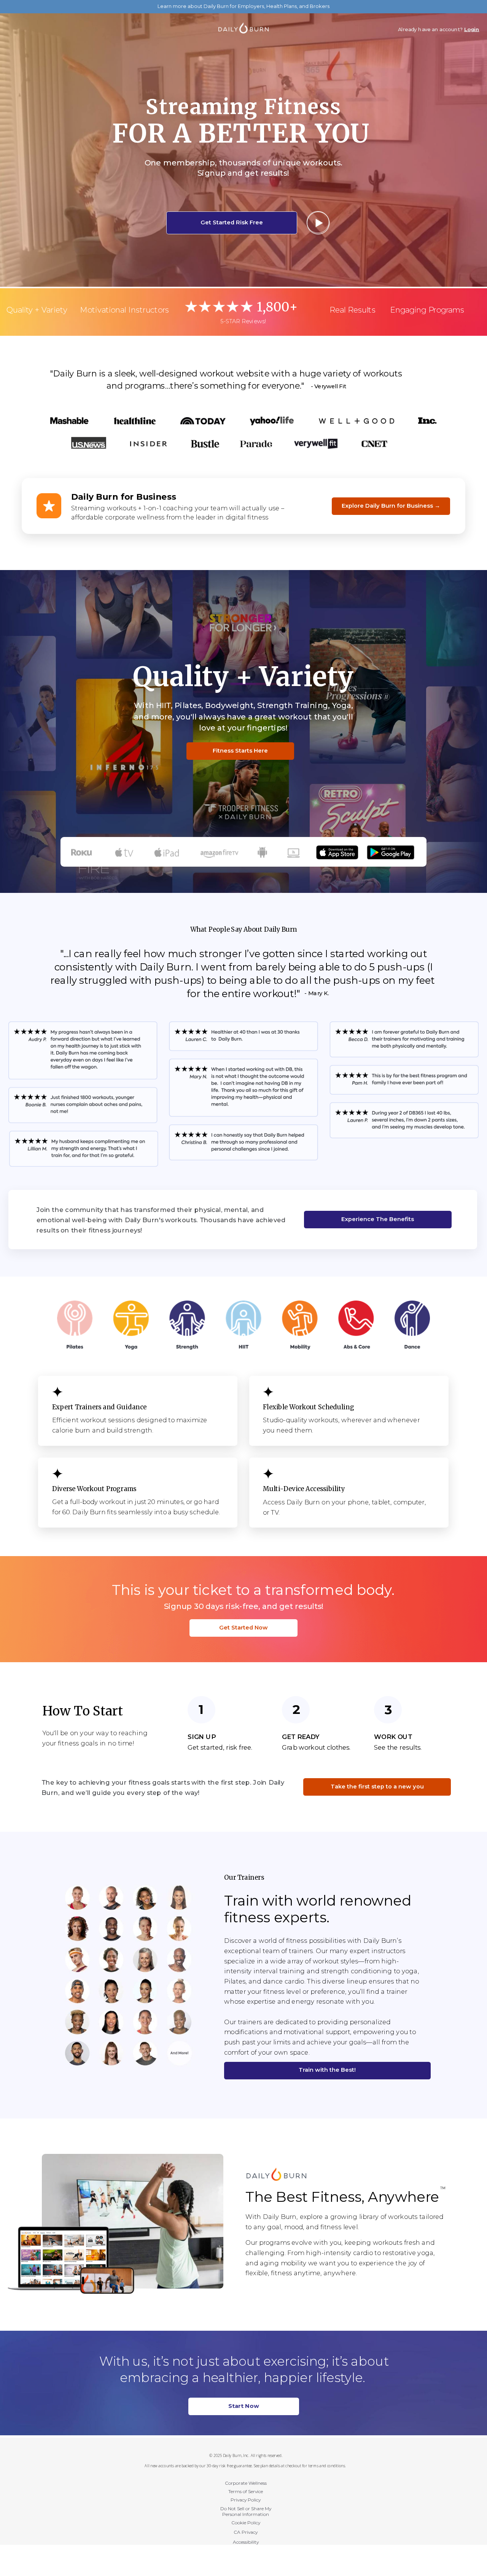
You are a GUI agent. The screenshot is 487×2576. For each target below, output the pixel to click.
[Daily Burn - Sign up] (276, 2171)
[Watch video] (318, 222)
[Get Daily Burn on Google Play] (391, 848)
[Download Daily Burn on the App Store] (337, 848)
